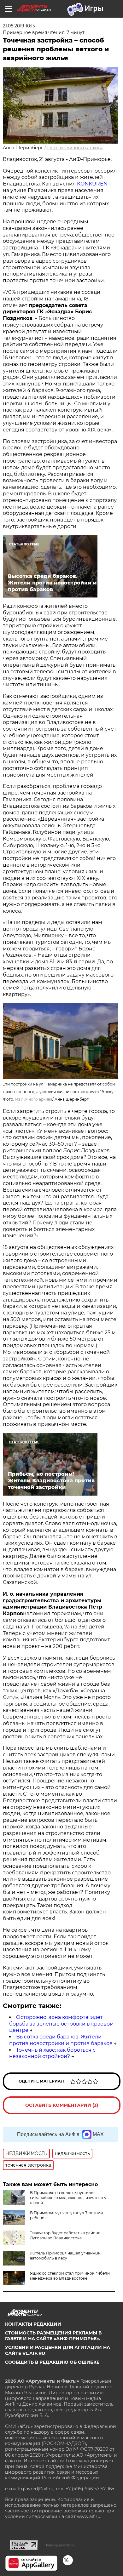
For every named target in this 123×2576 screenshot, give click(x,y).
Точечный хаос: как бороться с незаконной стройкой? (52, 2053)
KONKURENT (94, 184)
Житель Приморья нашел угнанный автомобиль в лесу (65, 2256)
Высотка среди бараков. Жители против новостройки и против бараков (61, 2040)
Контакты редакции (33, 2324)
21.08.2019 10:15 (19, 26)
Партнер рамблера (59, 2545)
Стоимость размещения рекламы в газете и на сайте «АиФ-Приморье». (53, 2336)
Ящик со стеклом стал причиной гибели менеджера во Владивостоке (70, 2276)
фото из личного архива (75, 148)
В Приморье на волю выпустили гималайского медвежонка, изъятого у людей (68, 2198)
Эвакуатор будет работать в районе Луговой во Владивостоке (65, 2235)
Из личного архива (34, 1099)
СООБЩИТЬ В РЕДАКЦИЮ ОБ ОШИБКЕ (52, 2362)
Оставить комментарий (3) (62, 2105)
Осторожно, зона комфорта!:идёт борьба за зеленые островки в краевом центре (61, 2024)
